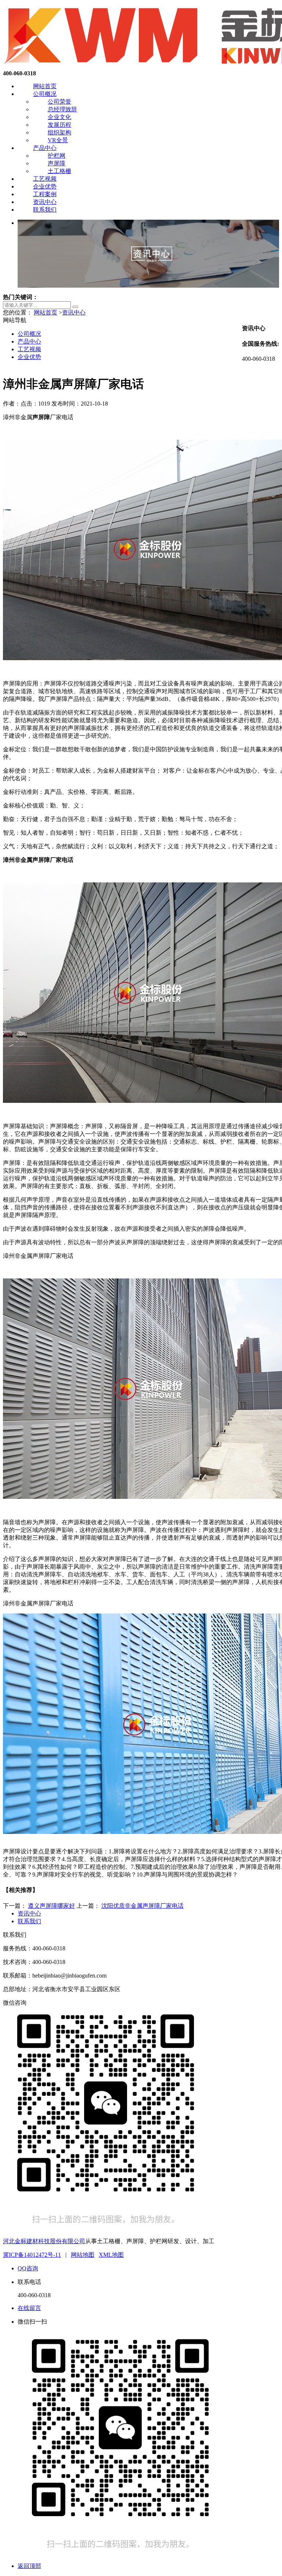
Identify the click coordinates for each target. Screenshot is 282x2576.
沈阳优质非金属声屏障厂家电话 (142, 1906)
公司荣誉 (59, 102)
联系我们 (45, 210)
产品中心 (45, 148)
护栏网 (57, 156)
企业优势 (45, 186)
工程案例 (45, 194)
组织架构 (59, 132)
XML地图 (111, 2255)
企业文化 (59, 117)
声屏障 (57, 163)
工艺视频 (45, 179)
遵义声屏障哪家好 (51, 1906)
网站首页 (45, 86)
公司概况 (45, 94)
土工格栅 (59, 171)
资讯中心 (45, 202)
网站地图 (83, 2255)
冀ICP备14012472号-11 (32, 2255)
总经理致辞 (62, 109)
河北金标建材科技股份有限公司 (44, 2241)
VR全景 (58, 140)
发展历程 (59, 125)
